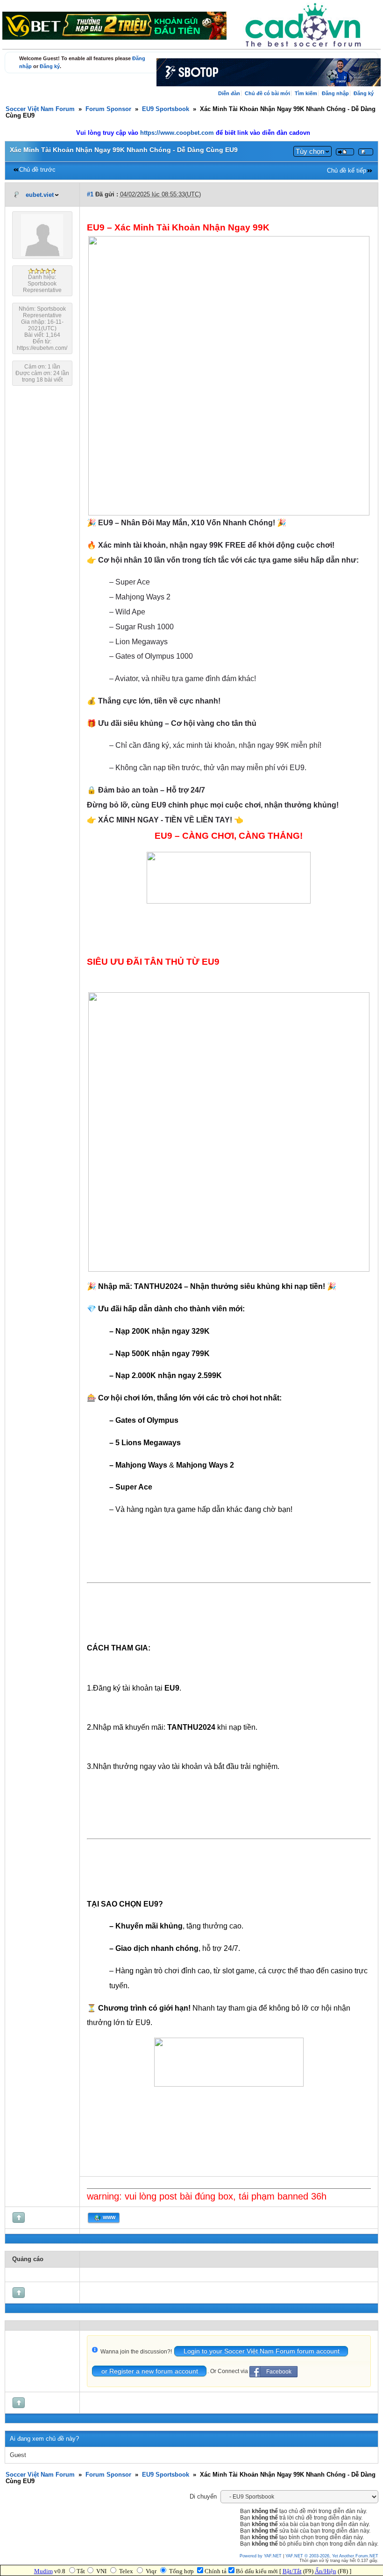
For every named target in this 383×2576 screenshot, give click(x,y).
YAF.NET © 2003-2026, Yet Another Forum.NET (332, 2556)
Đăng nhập (335, 93)
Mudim (43, 2571)
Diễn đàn (229, 93)
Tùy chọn (310, 151)
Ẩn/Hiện (326, 2571)
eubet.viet (40, 195)
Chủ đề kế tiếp (347, 171)
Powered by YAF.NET (261, 2556)
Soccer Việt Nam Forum (40, 109)
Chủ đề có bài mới (267, 93)
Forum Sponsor (108, 109)
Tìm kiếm (306, 93)
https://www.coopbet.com (178, 133)
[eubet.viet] (42, 254)
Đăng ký (50, 66)
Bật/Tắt (292, 2571)
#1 (90, 195)
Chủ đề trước (37, 170)
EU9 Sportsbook (166, 109)
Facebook (279, 2372)
